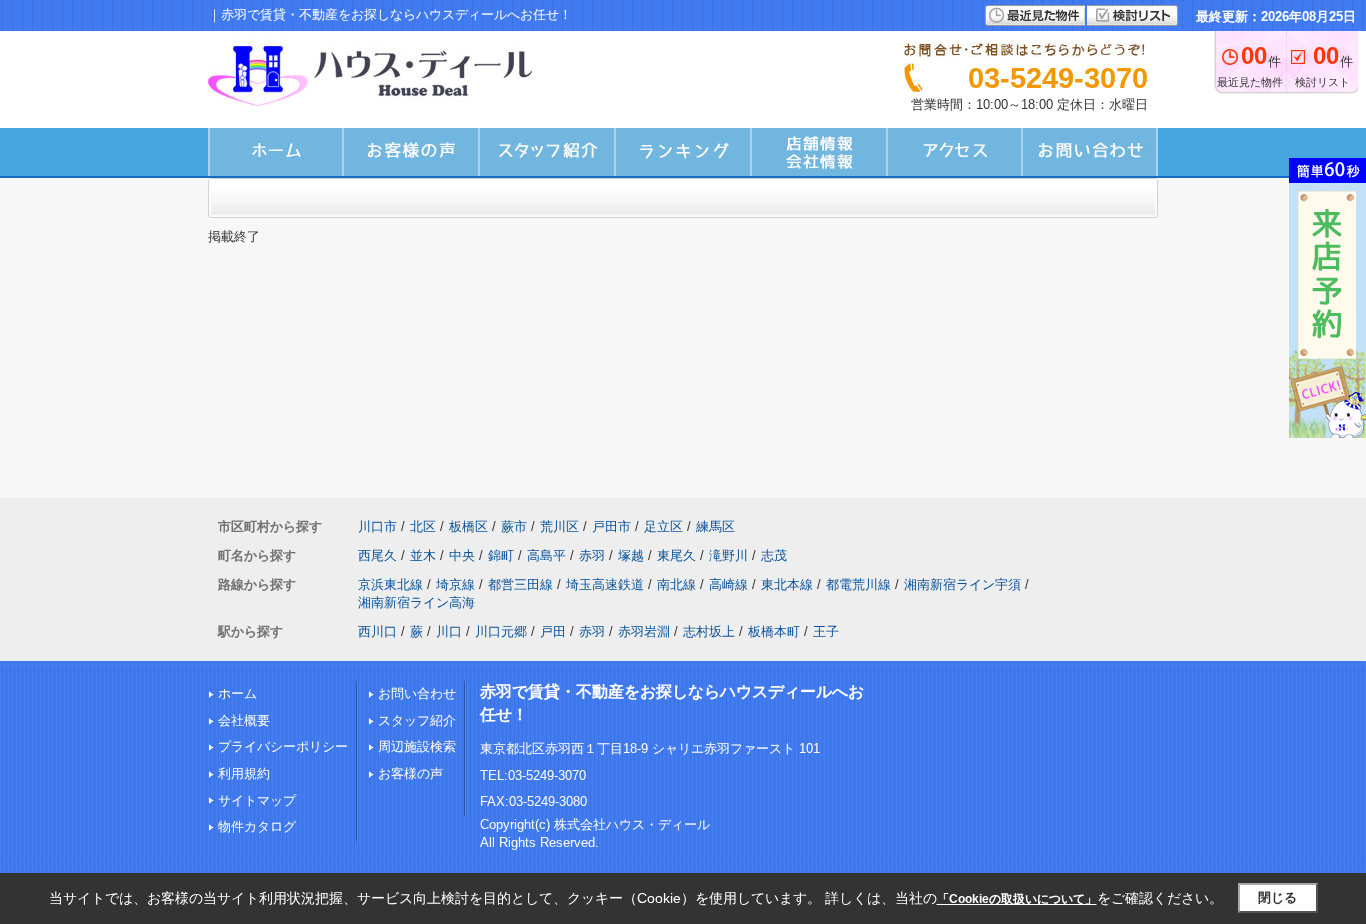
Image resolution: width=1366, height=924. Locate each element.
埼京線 (455, 584)
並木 (423, 555)
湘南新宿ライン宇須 (962, 584)
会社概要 (244, 720)
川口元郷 (501, 631)
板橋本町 (774, 631)
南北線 (676, 584)
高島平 (546, 555)
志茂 (774, 555)
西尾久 (377, 555)
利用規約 (244, 773)
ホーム (237, 693)
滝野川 (728, 555)
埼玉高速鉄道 (605, 584)
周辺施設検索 (417, 746)
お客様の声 (410, 773)
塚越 (631, 555)
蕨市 (514, 526)
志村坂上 (709, 631)
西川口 (377, 631)
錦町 (501, 555)
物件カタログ (257, 826)
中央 (462, 555)
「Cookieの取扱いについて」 (1017, 899)
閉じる (1277, 897)
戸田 (553, 631)
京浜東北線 (390, 584)
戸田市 (611, 526)
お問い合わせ (417, 693)
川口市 (377, 526)
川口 (449, 631)
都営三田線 (520, 584)
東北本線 (787, 584)
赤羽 (592, 555)
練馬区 (715, 526)
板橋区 (468, 526)
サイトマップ (257, 800)
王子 (826, 631)
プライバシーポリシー (283, 746)
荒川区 (559, 526)
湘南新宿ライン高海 (416, 602)
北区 (423, 526)
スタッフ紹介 (417, 720)
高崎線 (728, 584)
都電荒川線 (858, 584)
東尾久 (676, 555)
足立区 (663, 526)
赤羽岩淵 (644, 631)
